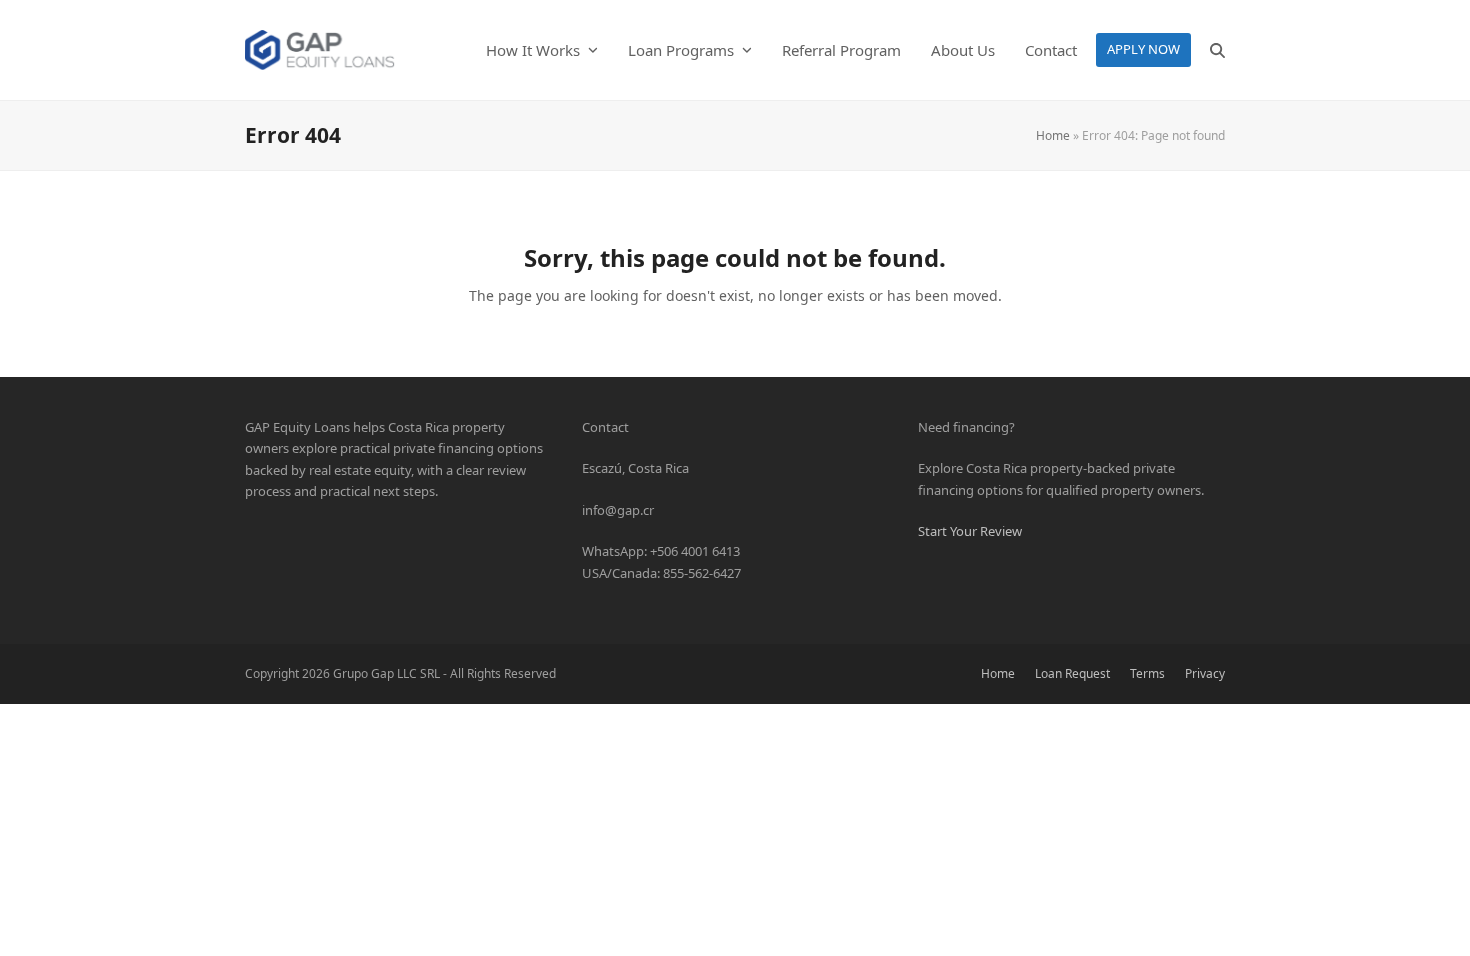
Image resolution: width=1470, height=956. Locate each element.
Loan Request (1072, 673)
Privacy (1205, 673)
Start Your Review (970, 531)
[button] (1217, 50)
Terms (1147, 673)
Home (1053, 135)
